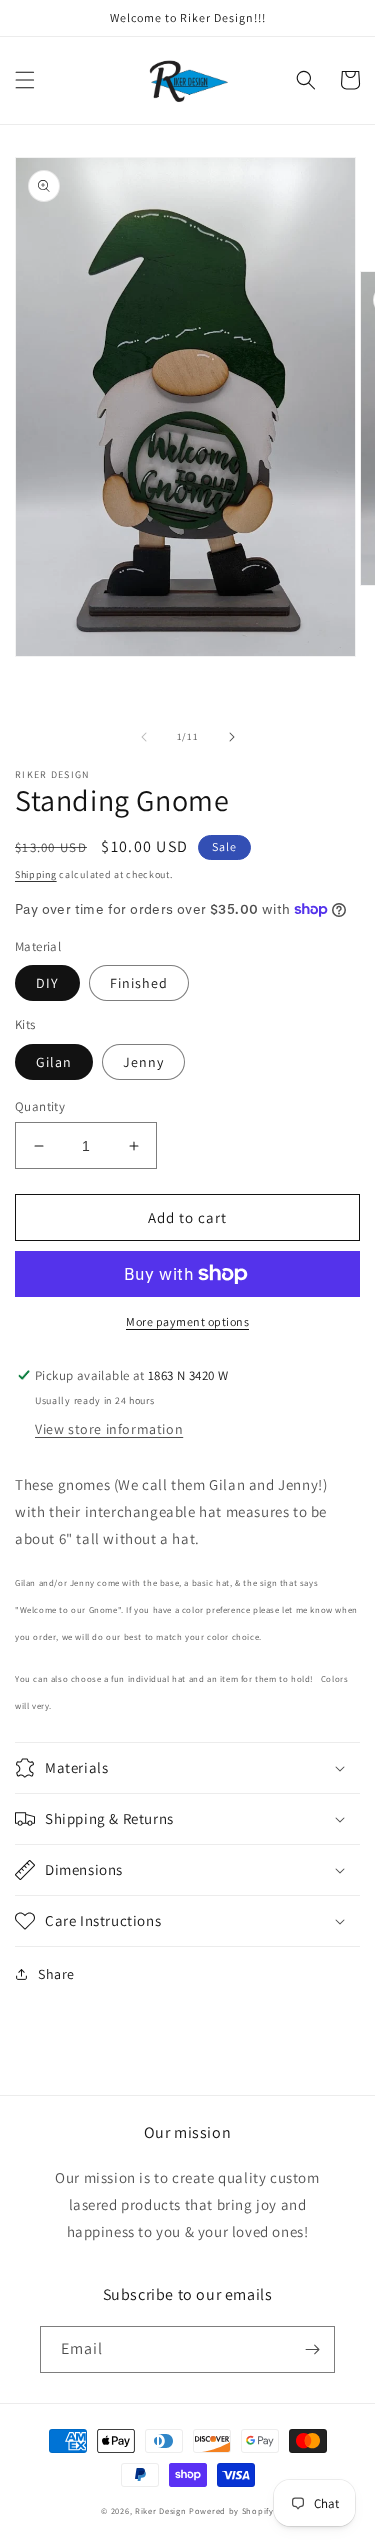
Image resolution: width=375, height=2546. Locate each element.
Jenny (143, 1062)
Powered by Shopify (231, 2510)
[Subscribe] (312, 2349)
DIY (47, 983)
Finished (139, 983)
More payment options (187, 1321)
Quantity (40, 1106)
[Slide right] (232, 737)
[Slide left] (144, 737)
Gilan (54, 1062)
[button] (25, 80)
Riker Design (160, 2510)
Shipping (36, 874)
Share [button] (56, 1974)
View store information (109, 1429)
